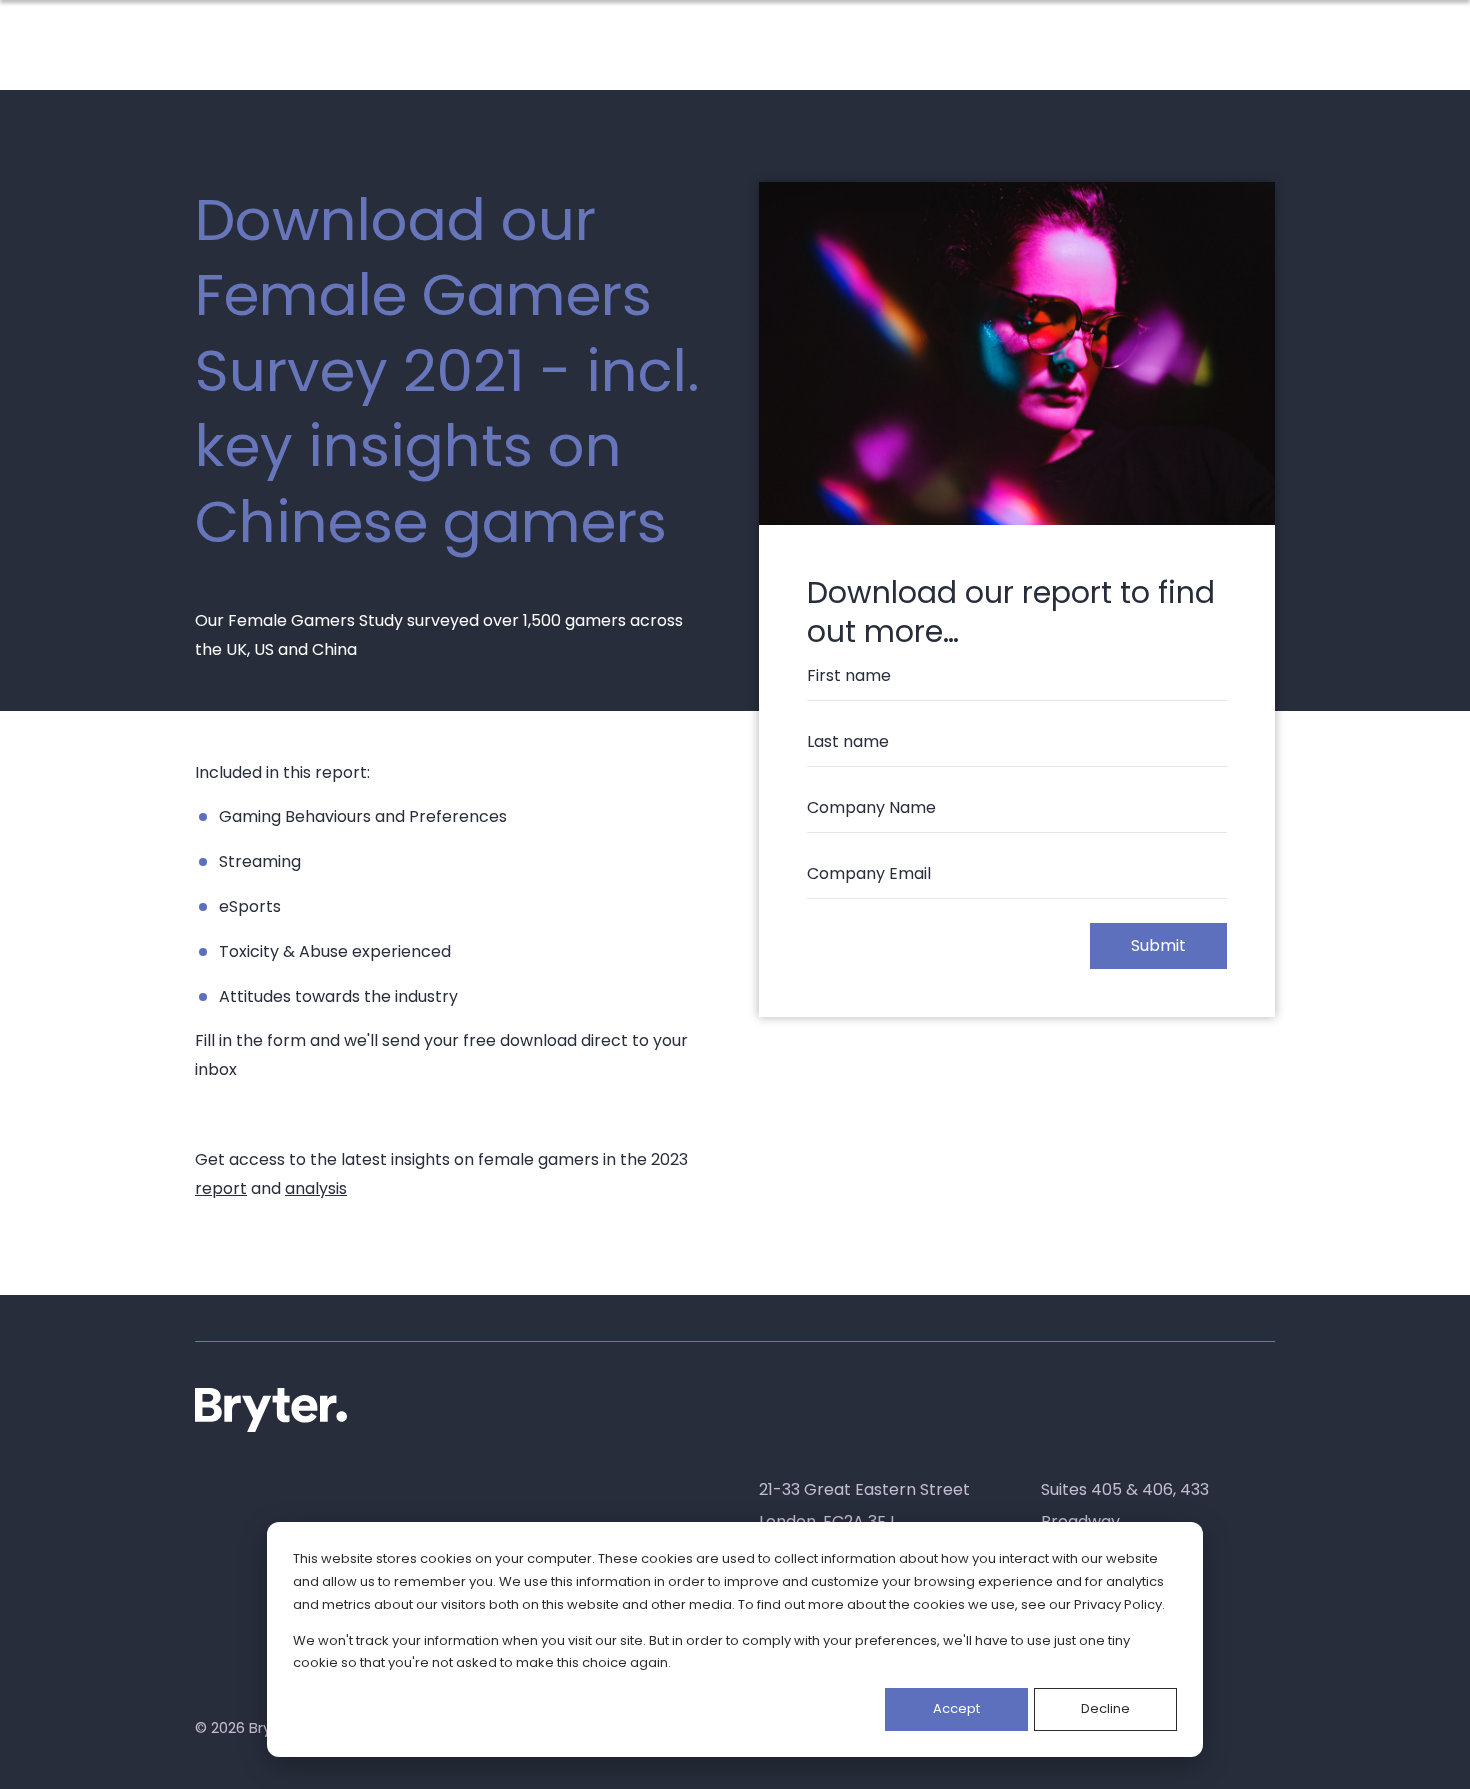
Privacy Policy (1118, 1604)
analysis (316, 1188)
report (221, 1188)
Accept (956, 1708)
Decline (1105, 1708)
